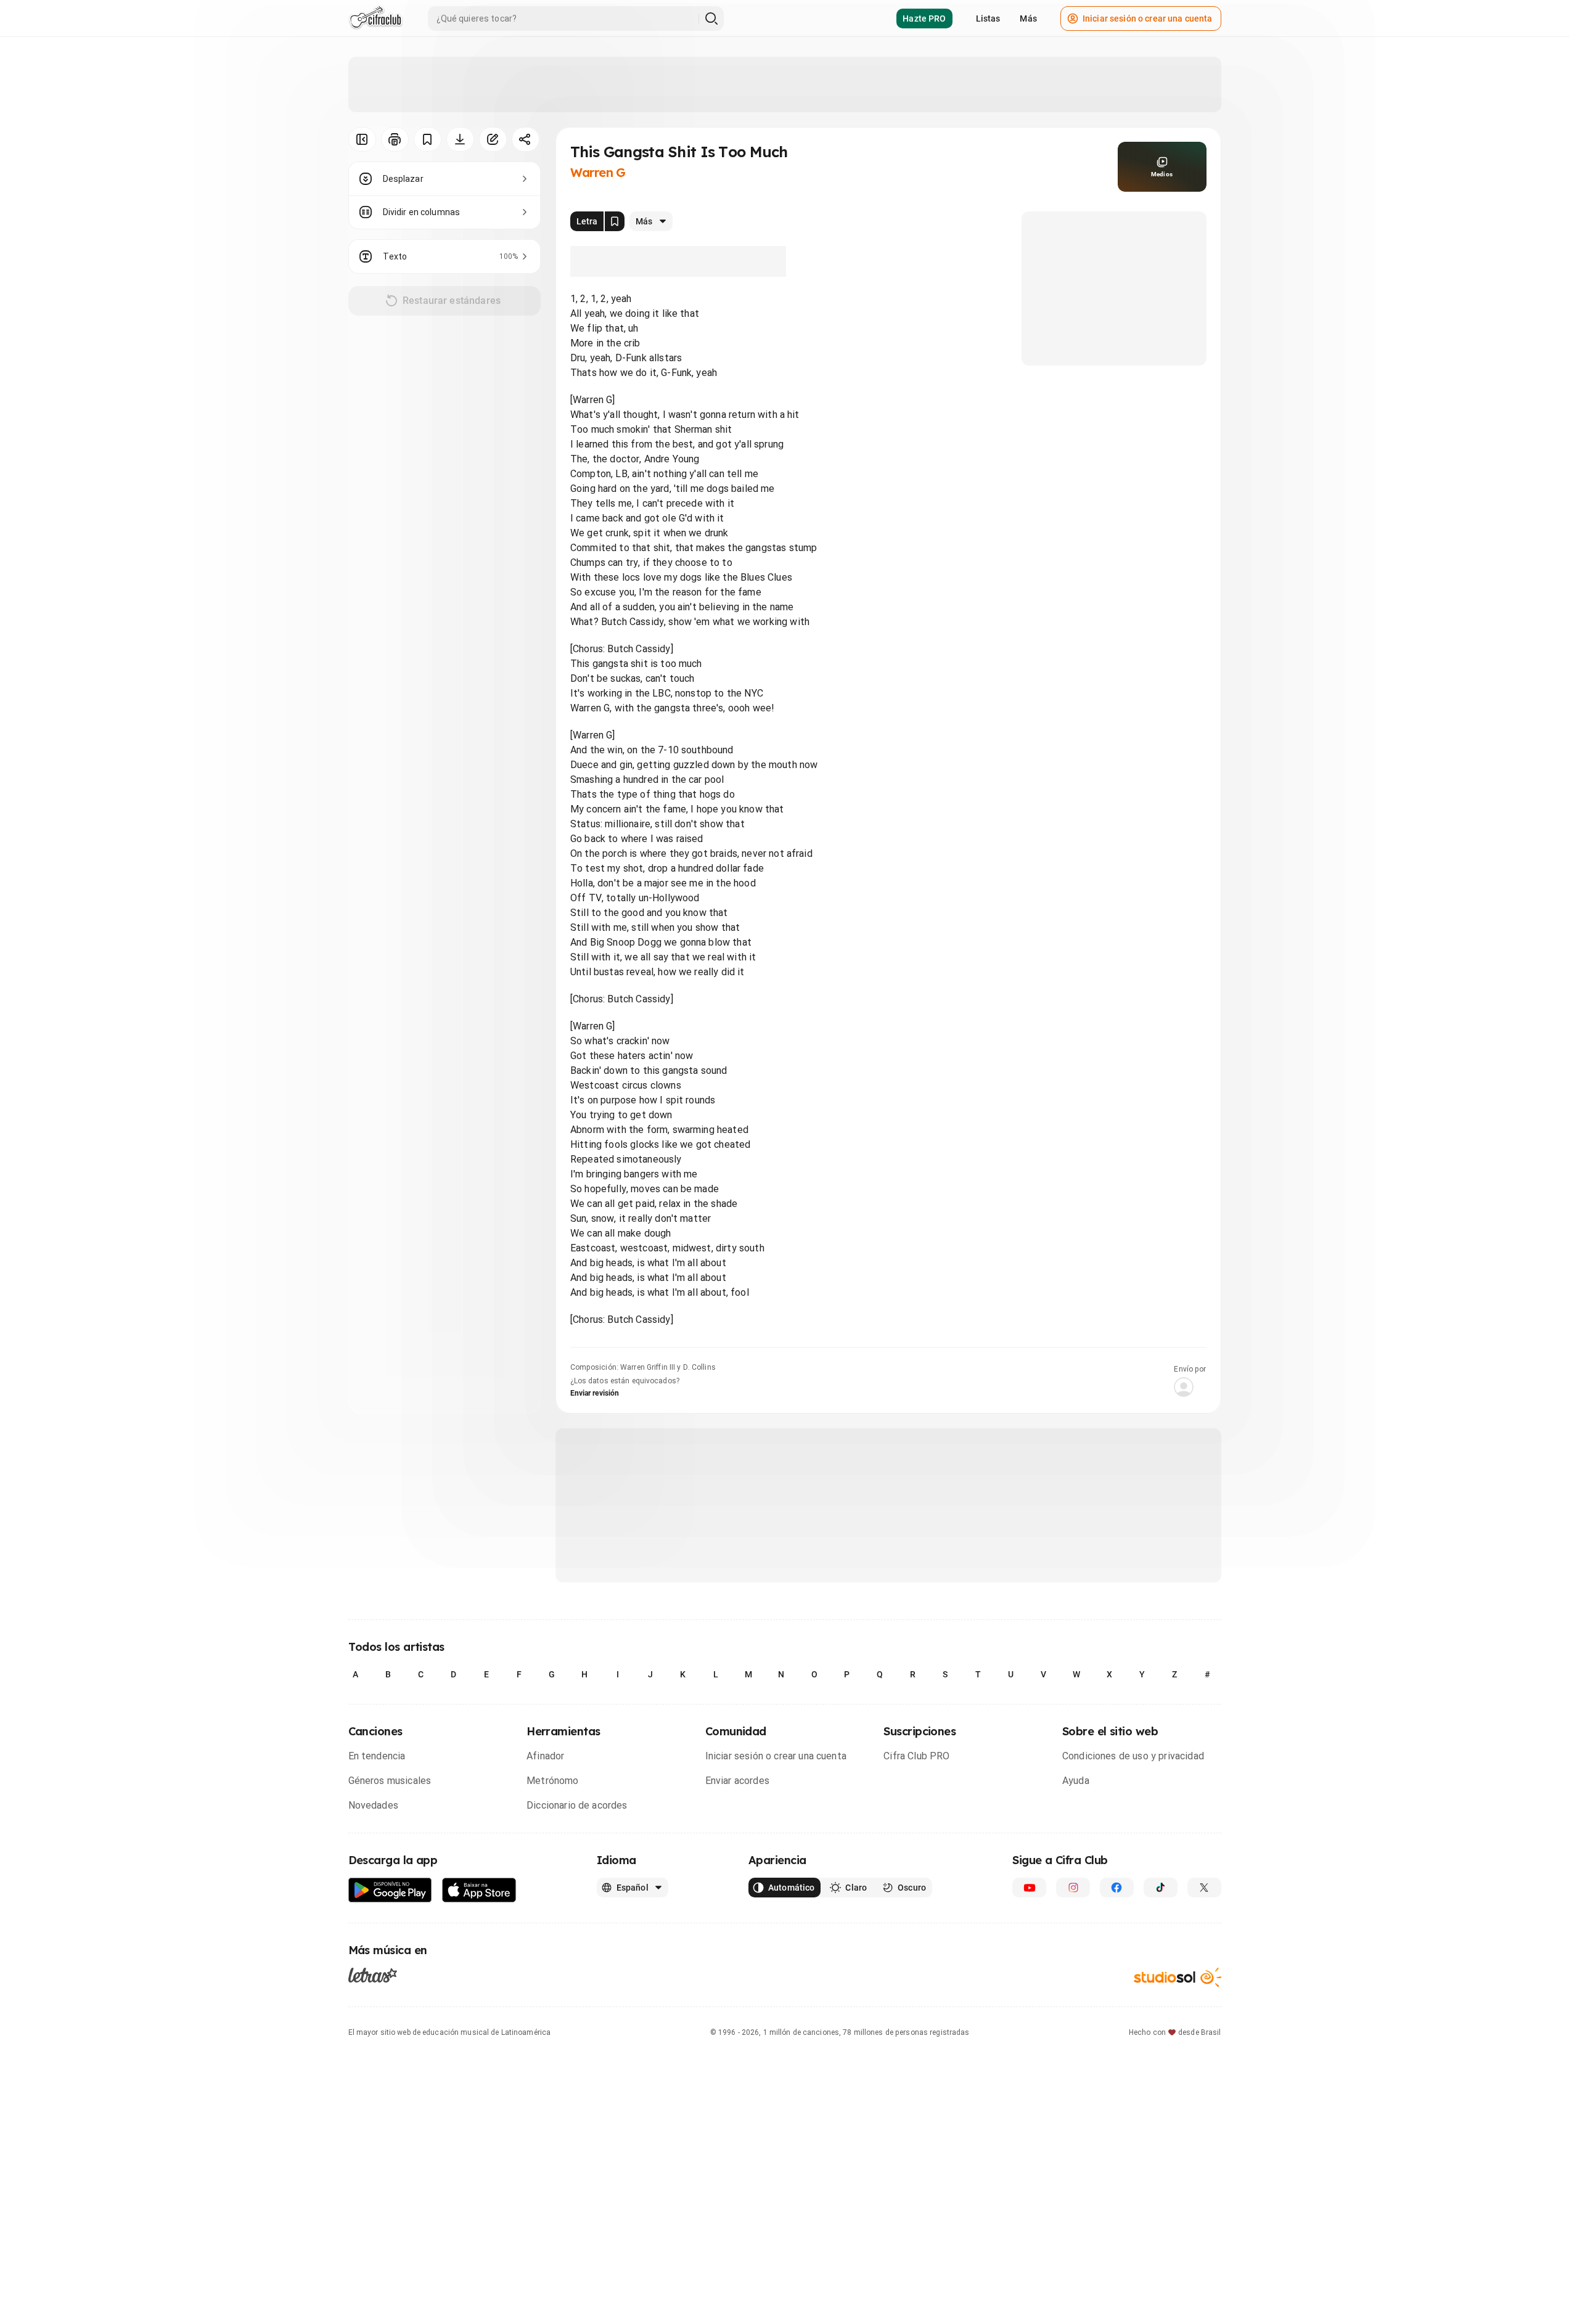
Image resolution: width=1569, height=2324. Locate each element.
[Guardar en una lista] (428, 139)
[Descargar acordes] (460, 139)
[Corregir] (493, 139)
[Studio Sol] (1178, 1977)
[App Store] (479, 1890)
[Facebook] (1117, 1888)
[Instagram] (1073, 1888)
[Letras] (373, 1975)
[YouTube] (1029, 1888)
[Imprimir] (395, 139)
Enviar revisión (595, 1393)
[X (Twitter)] (1204, 1888)
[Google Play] (390, 1890)
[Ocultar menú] (362, 139)
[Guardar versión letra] (615, 221)
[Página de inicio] (376, 18)
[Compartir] (526, 139)
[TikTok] (1161, 1888)
